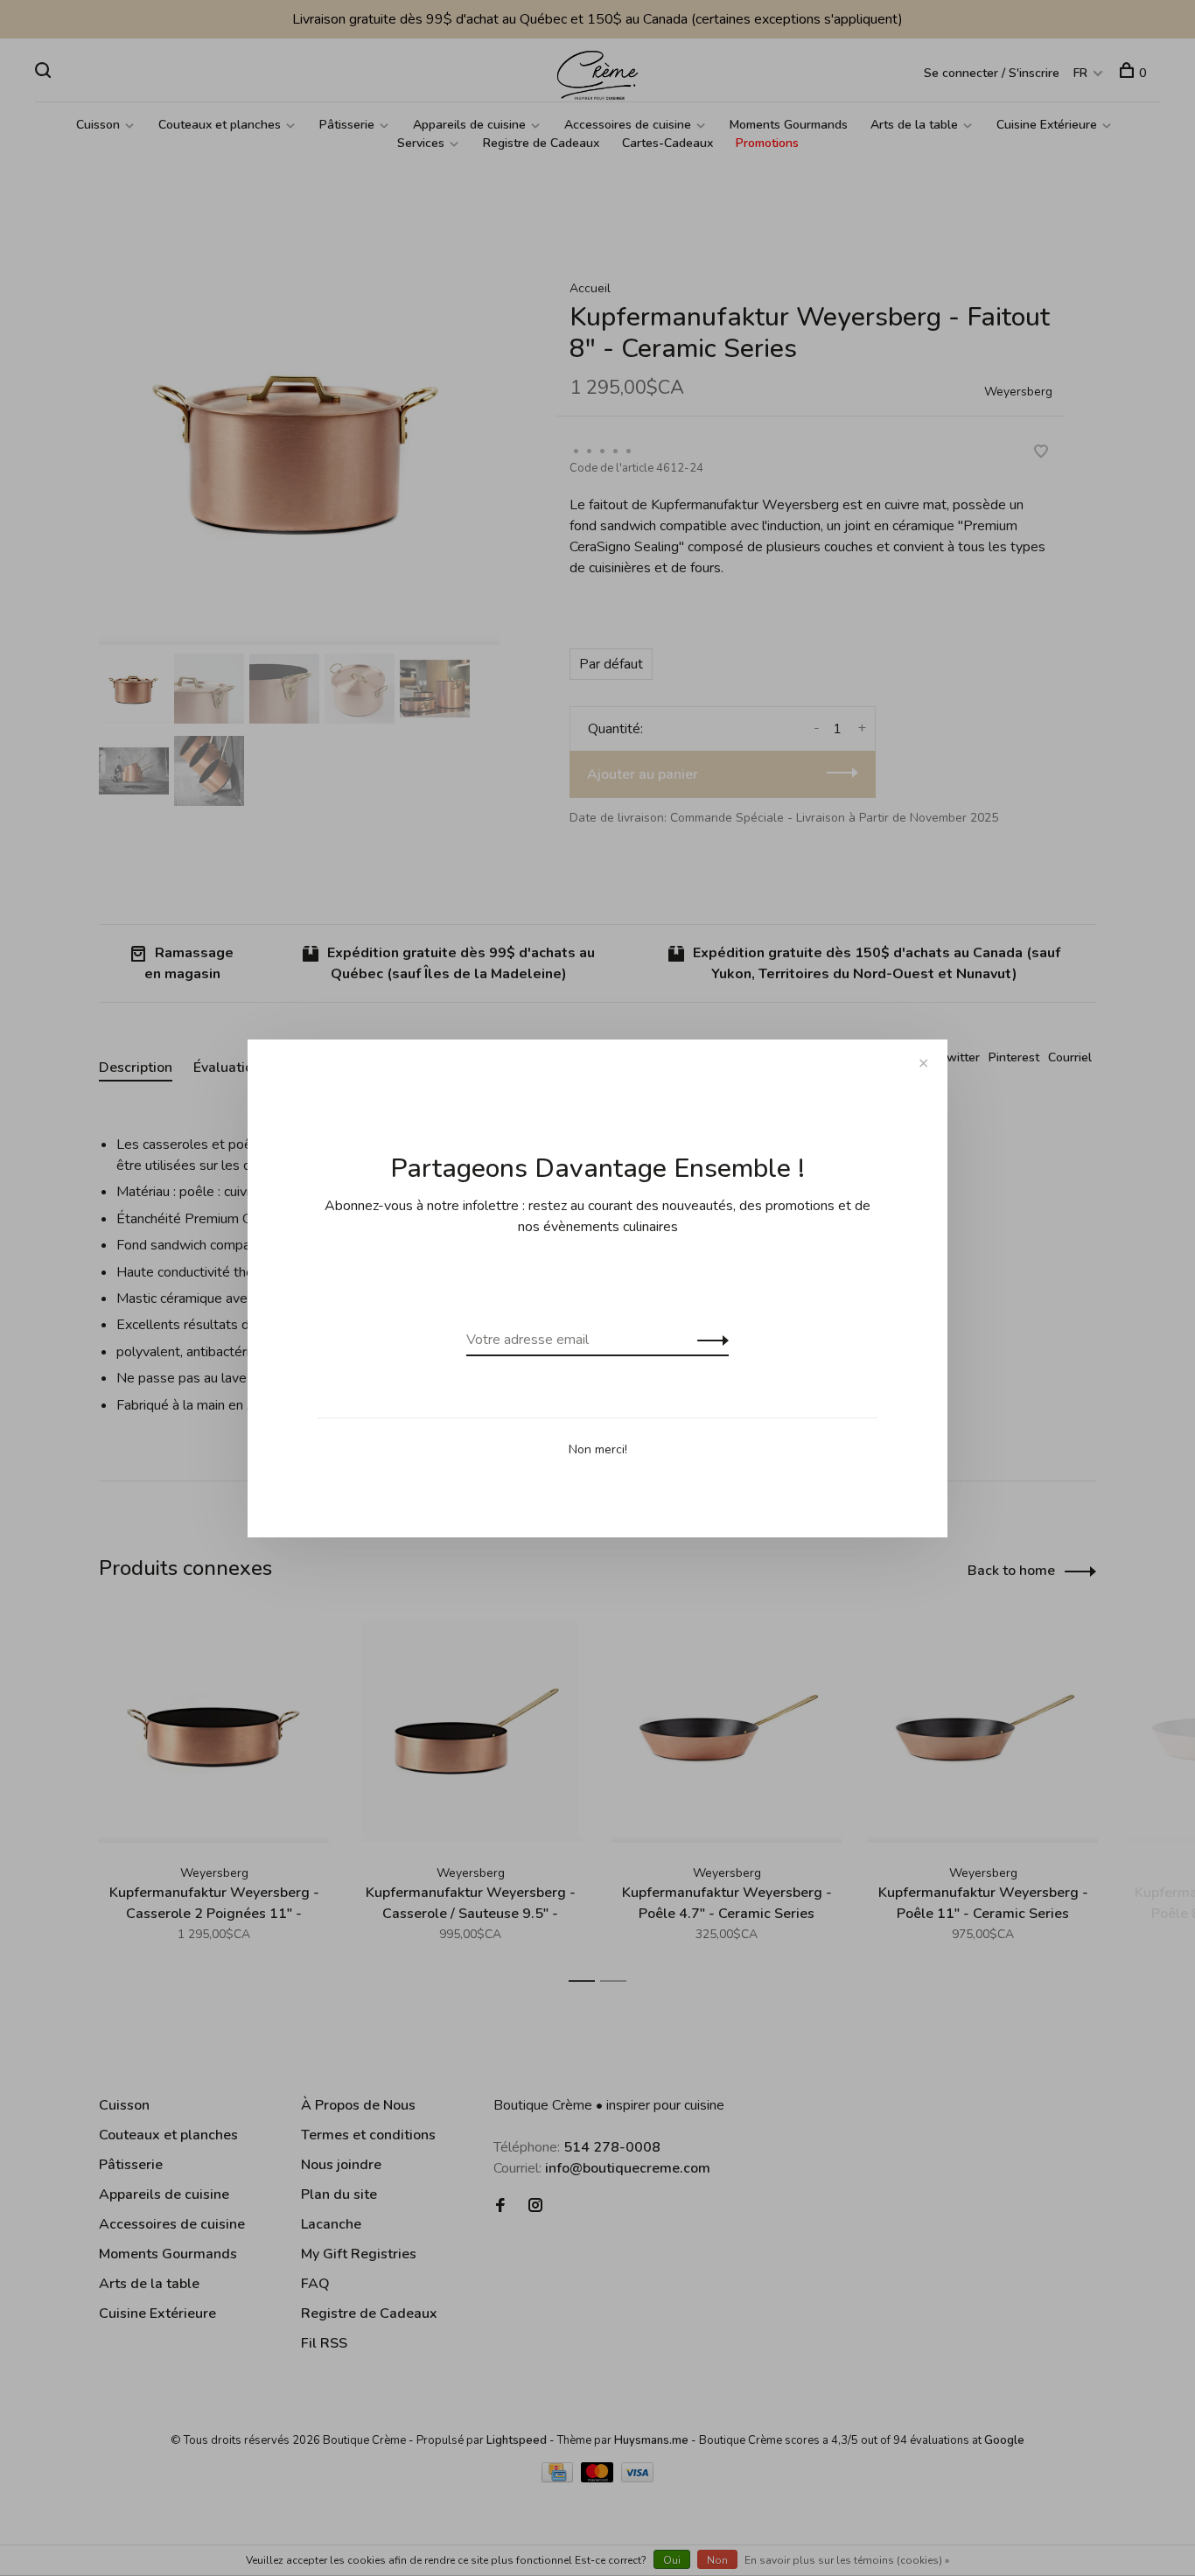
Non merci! (598, 1449)
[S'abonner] (708, 1340)
